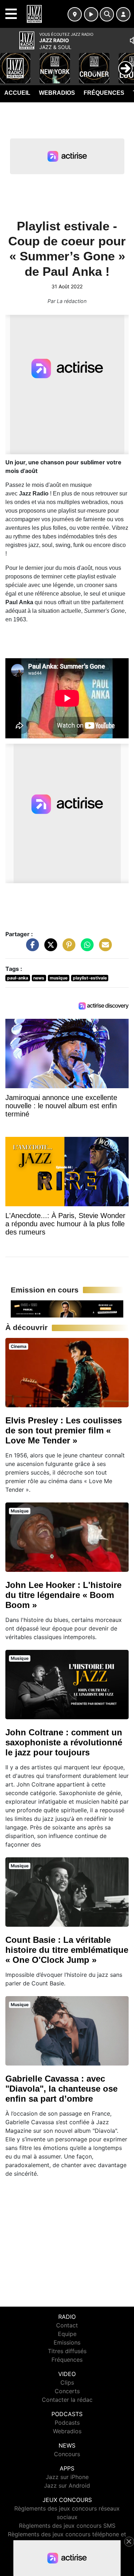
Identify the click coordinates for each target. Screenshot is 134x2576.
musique (59, 978)
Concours (67, 2454)
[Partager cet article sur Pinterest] (67, 948)
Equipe (67, 2334)
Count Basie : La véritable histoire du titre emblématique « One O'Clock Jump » (67, 1950)
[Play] (9, 63)
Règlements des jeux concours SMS (67, 2526)
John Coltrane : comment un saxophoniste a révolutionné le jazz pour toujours (64, 1742)
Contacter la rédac (67, 2400)
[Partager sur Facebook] (31, 948)
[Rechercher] (107, 14)
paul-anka (18, 978)
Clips (67, 2382)
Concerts (67, 2391)
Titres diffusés (67, 2351)
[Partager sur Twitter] (49, 948)
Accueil (17, 93)
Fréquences (104, 93)
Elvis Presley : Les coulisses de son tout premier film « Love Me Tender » (64, 1430)
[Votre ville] (75, 14)
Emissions (67, 2342)
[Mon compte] (123, 14)
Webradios (57, 93)
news (39, 978)
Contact (67, 2325)
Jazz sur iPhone (67, 2477)
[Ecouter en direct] (91, 14)
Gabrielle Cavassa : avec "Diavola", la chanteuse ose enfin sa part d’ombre (61, 2089)
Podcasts (67, 2423)
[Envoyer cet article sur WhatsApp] (85, 948)
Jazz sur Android (67, 2485)
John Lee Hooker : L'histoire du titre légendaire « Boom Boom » (63, 1595)
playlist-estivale (90, 978)
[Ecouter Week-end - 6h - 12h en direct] (67, 1308)
